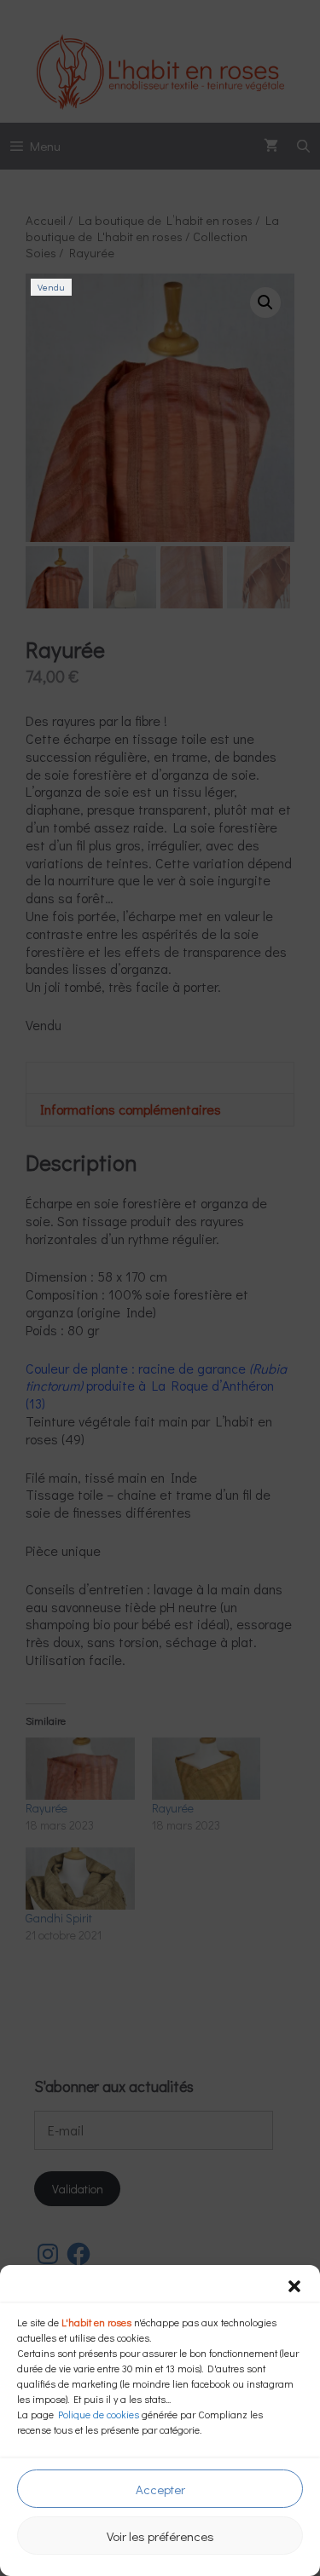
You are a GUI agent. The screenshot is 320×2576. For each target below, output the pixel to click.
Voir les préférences (160, 2536)
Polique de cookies (99, 2414)
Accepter (160, 2489)
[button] (294, 2286)
